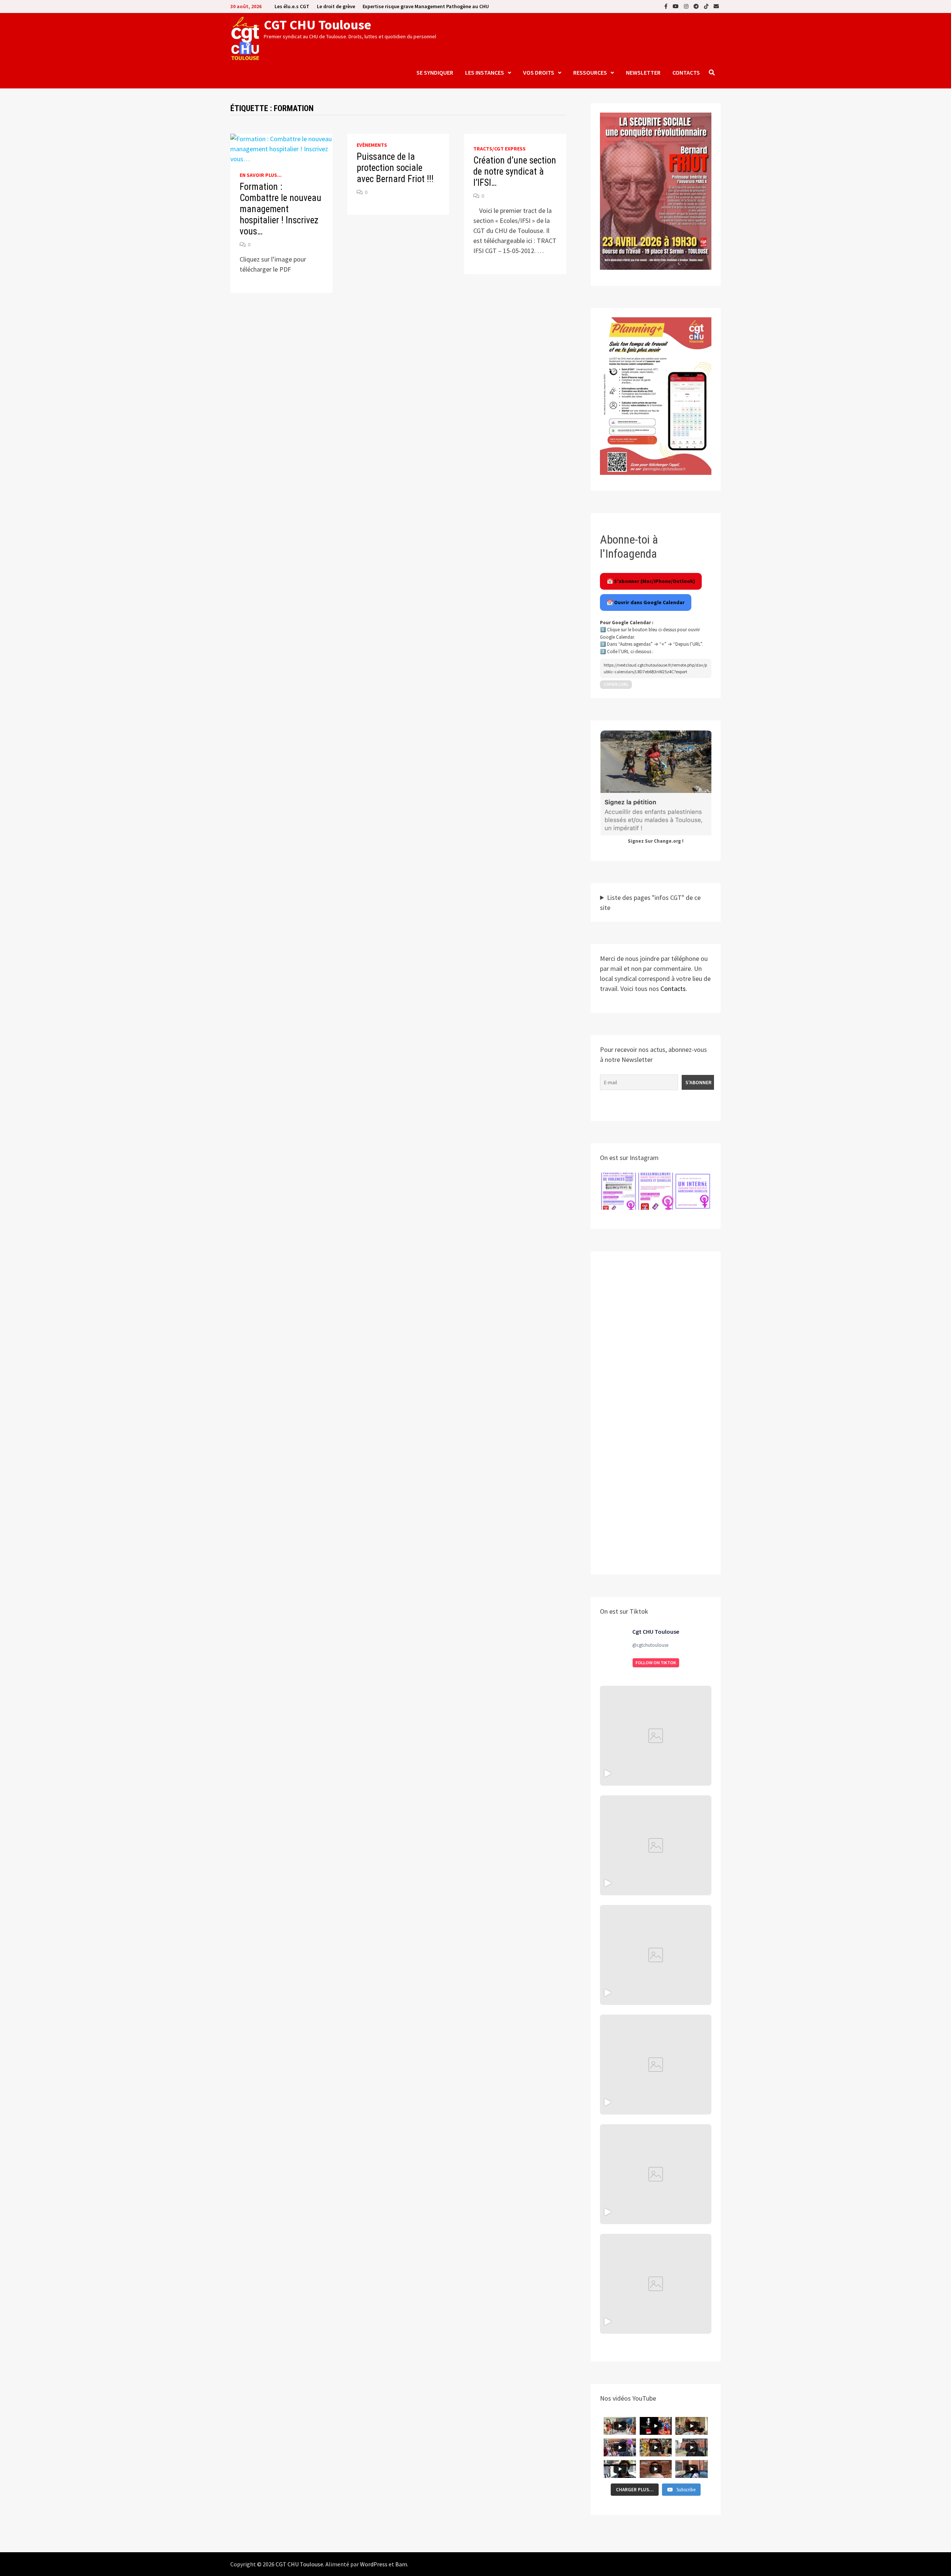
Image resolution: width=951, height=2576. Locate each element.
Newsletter (643, 72)
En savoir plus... (261, 175)
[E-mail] (716, 6)
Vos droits (539, 72)
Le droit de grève (336, 6)
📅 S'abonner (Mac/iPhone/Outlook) (651, 581)
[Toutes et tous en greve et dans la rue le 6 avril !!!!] (656, 1845)
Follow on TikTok (656, 1663)
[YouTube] (676, 6)
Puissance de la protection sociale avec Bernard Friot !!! (395, 168)
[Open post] (656, 2065)
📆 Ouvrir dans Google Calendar (646, 602)
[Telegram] (697, 6)
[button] (619, 1191)
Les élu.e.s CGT (292, 6)
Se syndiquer (435, 72)
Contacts (686, 72)
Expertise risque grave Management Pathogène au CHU (426, 6)
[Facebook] (667, 6)
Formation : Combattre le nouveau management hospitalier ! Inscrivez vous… (280, 209)
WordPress (374, 2564)
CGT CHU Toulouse (317, 25)
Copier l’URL (616, 684)
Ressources (590, 72)
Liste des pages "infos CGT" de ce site (650, 903)
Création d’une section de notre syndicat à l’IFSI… (515, 171)
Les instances (485, 72)
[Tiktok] (707, 6)
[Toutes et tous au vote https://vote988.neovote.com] (656, 2284)
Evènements (372, 145)
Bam (401, 2564)
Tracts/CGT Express (499, 149)
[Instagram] (687, 6)
